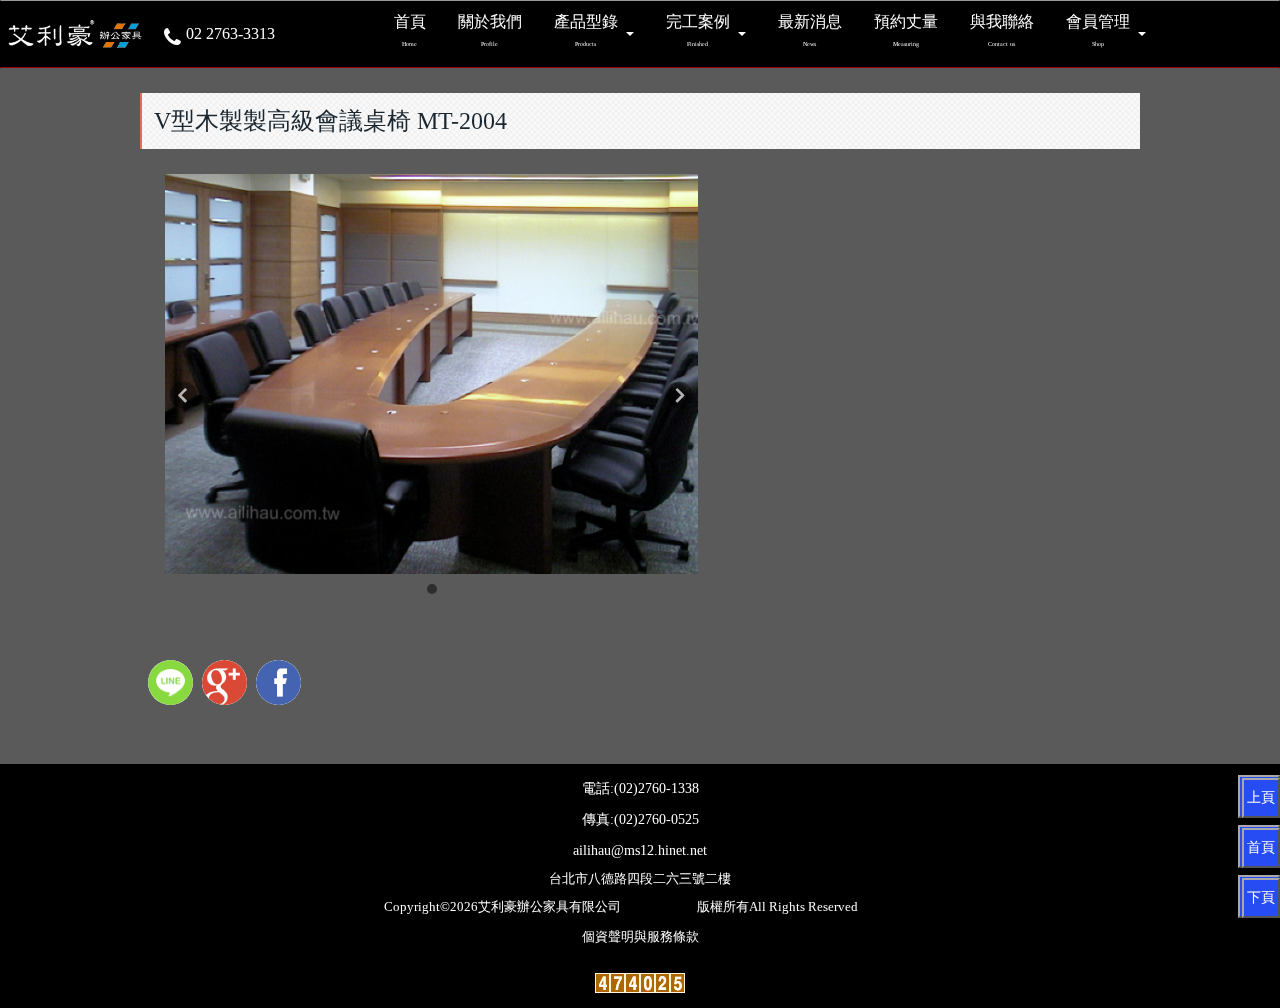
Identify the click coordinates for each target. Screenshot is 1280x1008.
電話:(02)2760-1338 (640, 788)
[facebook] (281, 685)
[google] (227, 685)
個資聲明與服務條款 (640, 937)
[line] (173, 685)
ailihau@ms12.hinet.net (640, 850)
